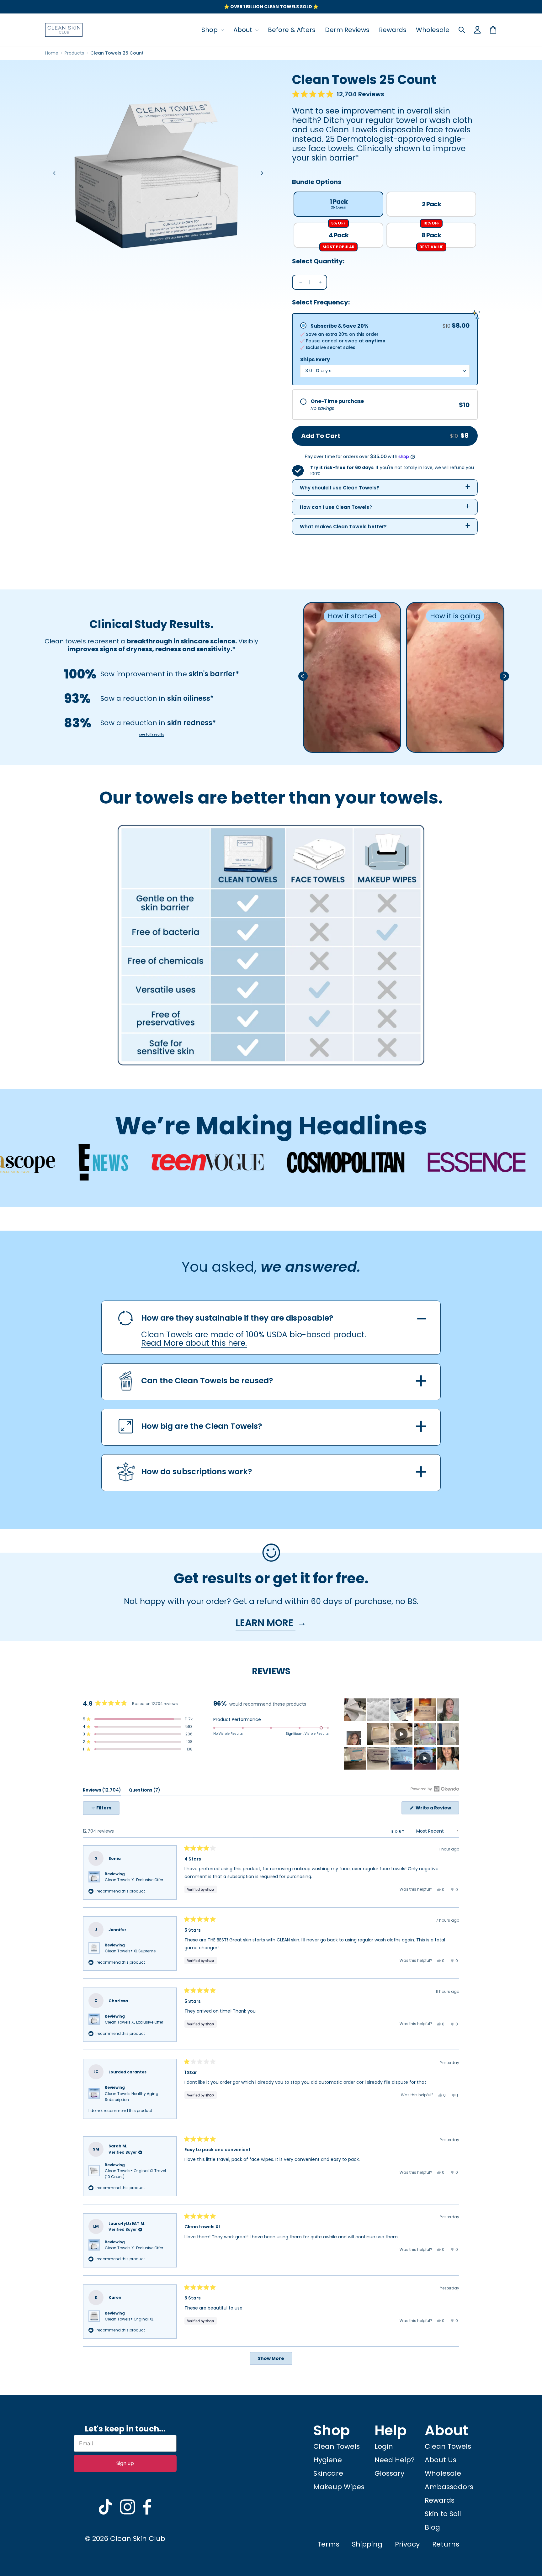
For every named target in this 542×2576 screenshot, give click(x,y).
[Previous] (55, 173)
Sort (399, 1831)
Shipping (367, 2544)
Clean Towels (337, 2446)
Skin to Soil (443, 2514)
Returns (446, 2544)
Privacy (407, 2544)
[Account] (477, 30)
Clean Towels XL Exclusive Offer (134, 1880)
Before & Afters (292, 30)
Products (74, 53)
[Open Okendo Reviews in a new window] (435, 1789)
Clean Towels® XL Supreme (130, 1951)
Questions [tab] (144, 1791)
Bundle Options (317, 182)
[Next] (262, 173)
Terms (328, 2544)
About (244, 30)
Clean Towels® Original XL (129, 2319)
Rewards (393, 30)
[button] (338, 94)
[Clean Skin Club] (64, 30)
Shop (210, 30)
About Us (441, 2460)
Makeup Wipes (339, 2487)
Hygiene (328, 2460)
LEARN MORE (266, 1623)
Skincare (328, 2473)
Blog (432, 2527)
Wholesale (433, 30)
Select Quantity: (318, 261)
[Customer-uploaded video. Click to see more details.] (401, 1734)
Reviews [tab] (102, 1791)
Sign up (125, 2463)
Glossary (389, 2473)
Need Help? (395, 2460)
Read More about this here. (194, 1343)
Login (384, 2446)
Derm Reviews (347, 30)
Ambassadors (449, 2487)
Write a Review (437, 1809)
